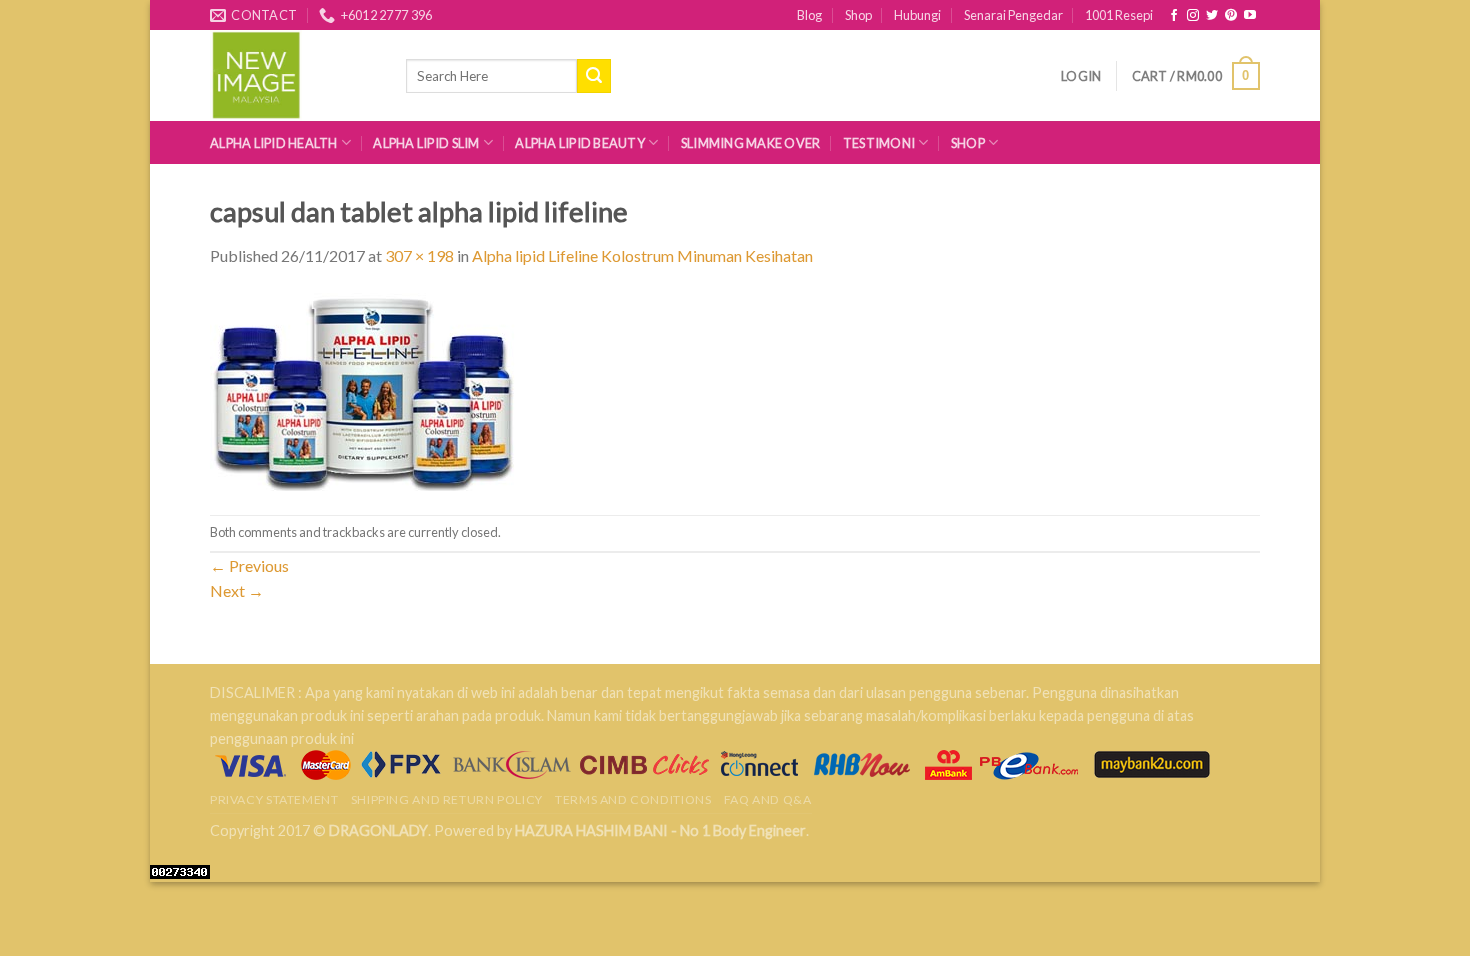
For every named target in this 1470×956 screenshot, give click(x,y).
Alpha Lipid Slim (426, 143)
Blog (809, 15)
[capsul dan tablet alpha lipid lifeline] (363, 389)
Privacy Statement (274, 799)
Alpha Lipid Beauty (580, 143)
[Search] (594, 76)
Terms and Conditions (633, 799)
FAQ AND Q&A (768, 799)
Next (237, 590)
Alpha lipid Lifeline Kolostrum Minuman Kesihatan (642, 255)
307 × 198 (419, 255)
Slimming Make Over (751, 143)
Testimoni (879, 143)
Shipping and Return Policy (447, 799)
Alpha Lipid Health (274, 143)
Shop (858, 15)
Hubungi (917, 15)
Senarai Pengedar (1013, 15)
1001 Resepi (1119, 15)
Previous (249, 565)
